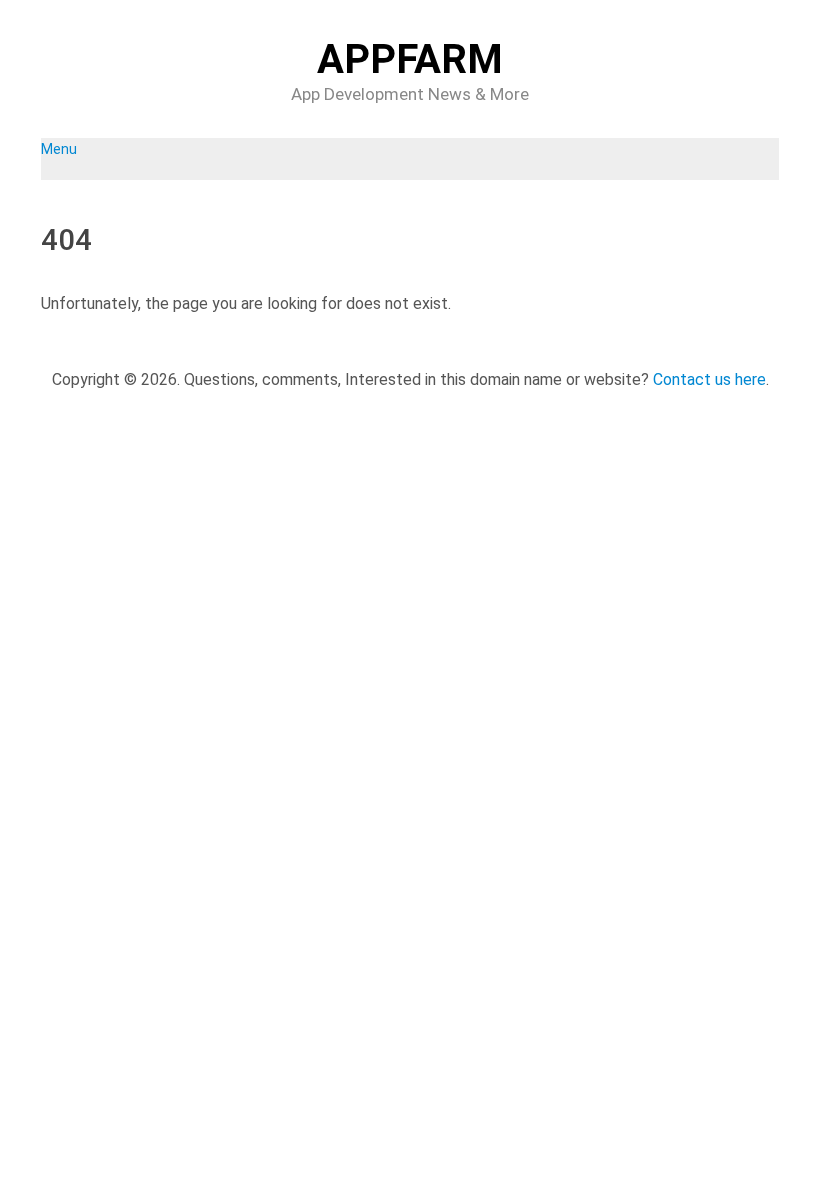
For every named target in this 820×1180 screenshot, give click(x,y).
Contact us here (709, 379)
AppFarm (410, 60)
